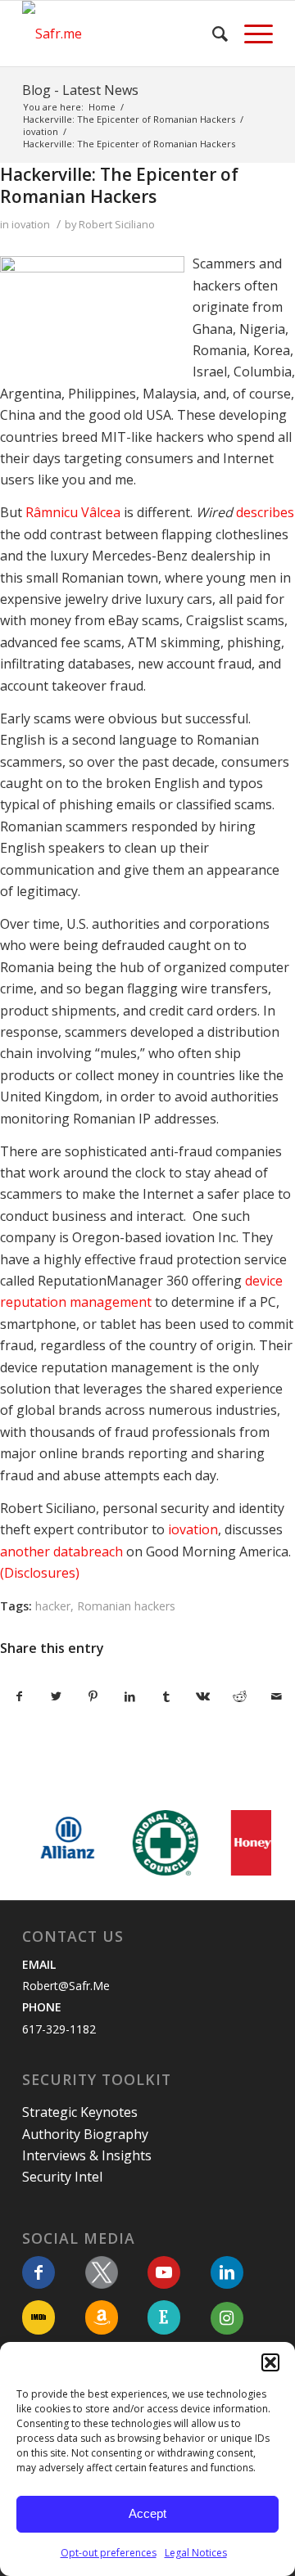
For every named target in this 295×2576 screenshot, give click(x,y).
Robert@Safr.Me (66, 1986)
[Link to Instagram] (227, 2318)
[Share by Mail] (276, 1696)
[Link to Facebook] (39, 2272)
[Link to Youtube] (164, 2272)
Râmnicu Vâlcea (73, 512)
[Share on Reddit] (240, 1696)
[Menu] (250, 34)
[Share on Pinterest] (93, 1696)
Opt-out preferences (109, 2553)
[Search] (212, 34)
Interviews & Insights (87, 2155)
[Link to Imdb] (39, 2317)
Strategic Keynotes (80, 2112)
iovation (31, 224)
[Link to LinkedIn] (227, 2272)
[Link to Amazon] (102, 2317)
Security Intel (62, 2177)
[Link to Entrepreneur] (164, 2317)
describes (265, 512)
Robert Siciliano (117, 224)
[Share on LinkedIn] (129, 1696)
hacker (53, 1606)
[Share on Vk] (203, 1696)
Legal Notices (196, 2553)
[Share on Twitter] (57, 1696)
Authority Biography (85, 2134)
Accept (147, 2513)
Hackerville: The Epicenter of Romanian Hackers (119, 185)
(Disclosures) (40, 1573)
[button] (270, 2362)
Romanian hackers (126, 1606)
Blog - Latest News (80, 90)
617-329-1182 (59, 2029)
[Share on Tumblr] (166, 1696)
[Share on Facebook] (19, 1696)
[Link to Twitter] (102, 2272)
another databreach (61, 1551)
